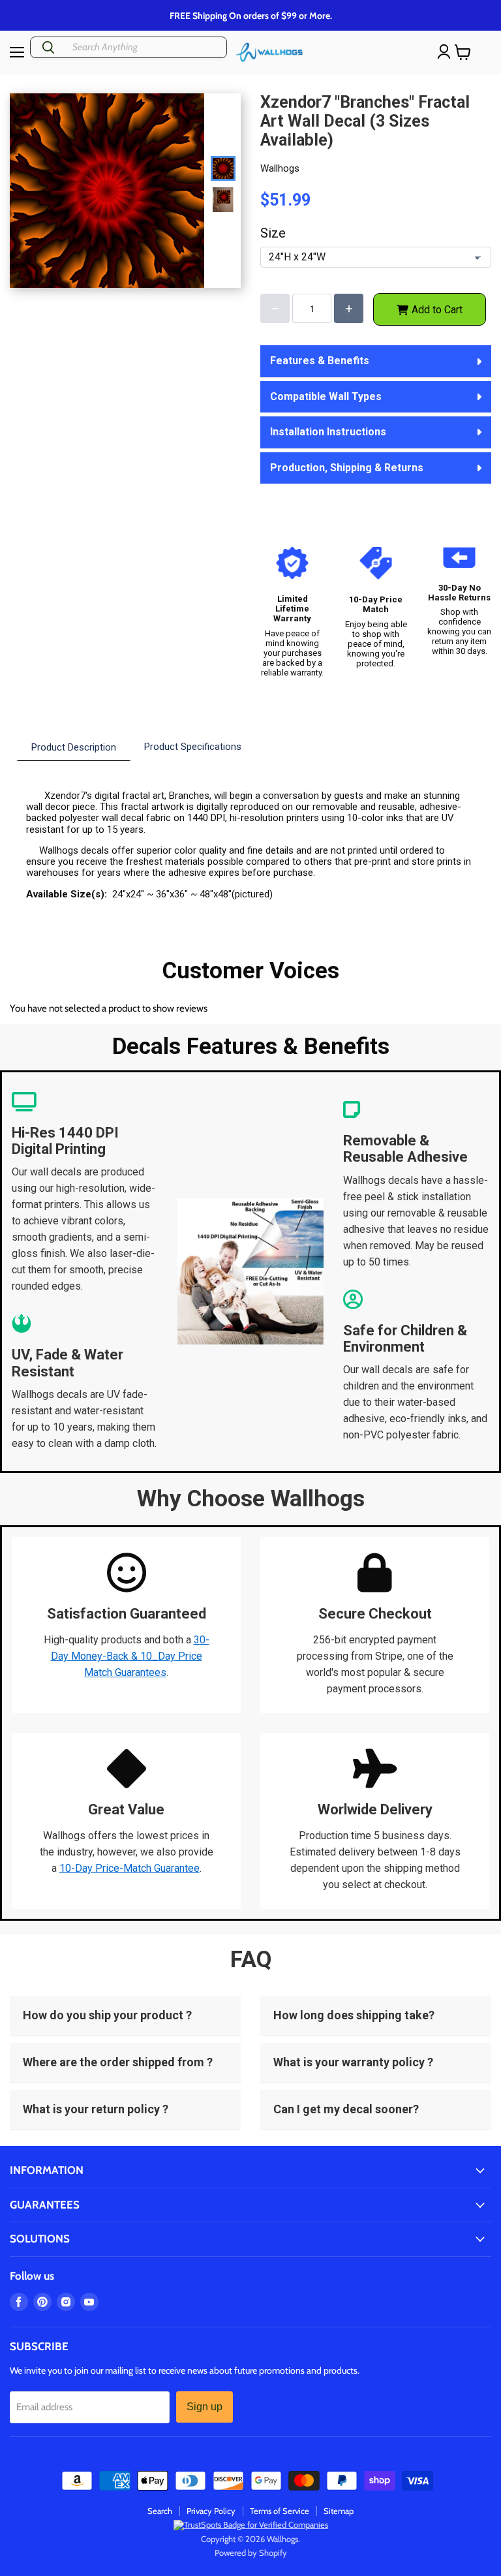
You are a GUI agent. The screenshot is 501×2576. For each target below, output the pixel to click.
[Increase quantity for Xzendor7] (349, 308)
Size (273, 233)
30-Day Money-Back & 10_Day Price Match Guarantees (130, 1656)
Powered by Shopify (251, 2553)
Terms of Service (280, 2511)
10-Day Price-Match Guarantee (129, 1868)
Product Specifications (193, 747)
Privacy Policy (211, 2511)
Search (160, 2511)
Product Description (74, 747)
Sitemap (339, 2511)
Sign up (205, 2407)
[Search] (48, 47)
